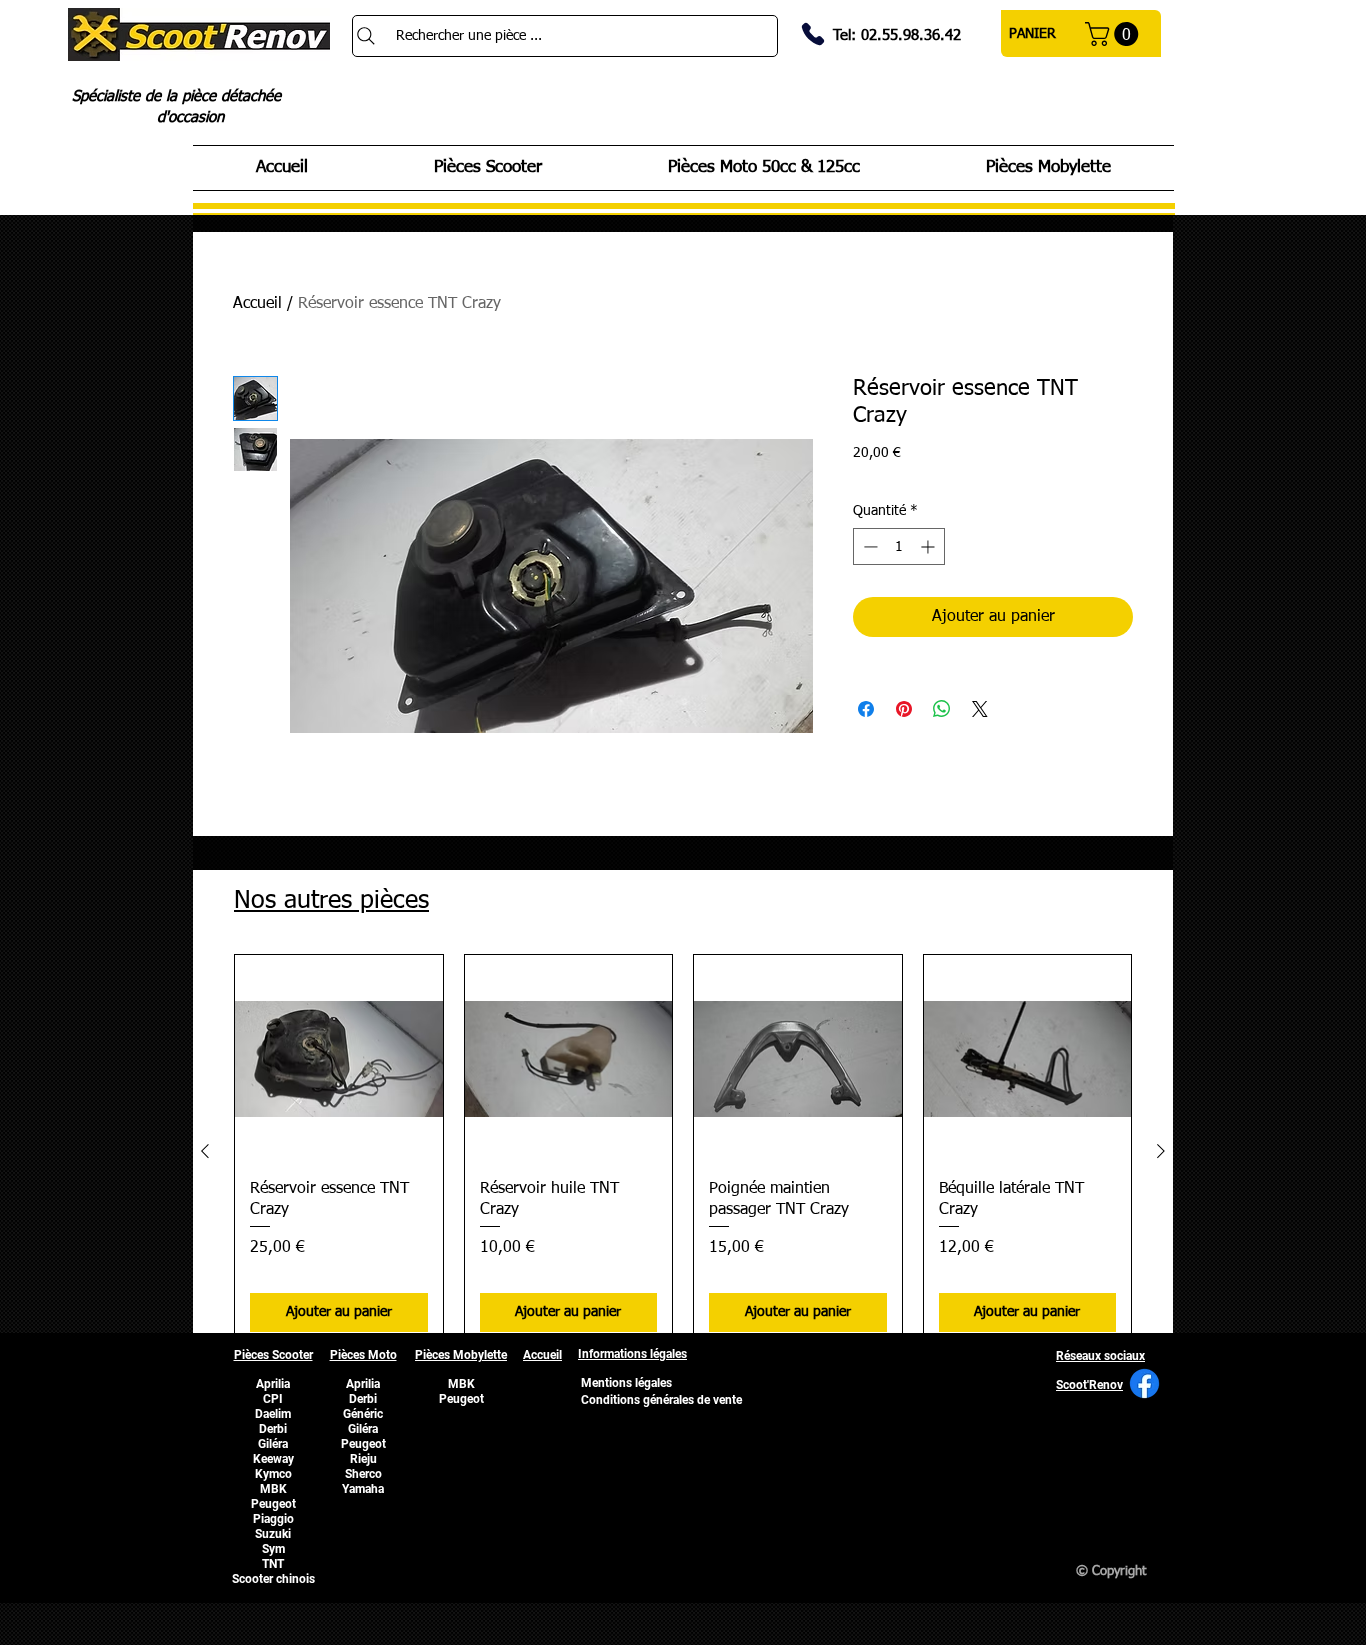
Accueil (257, 304)
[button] (1114, 34)
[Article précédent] (205, 1151)
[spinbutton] (899, 546)
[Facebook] (1144, 1383)
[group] (683, 1151)
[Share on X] (980, 709)
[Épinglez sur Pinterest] (904, 709)
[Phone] (813, 34)
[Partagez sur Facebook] (866, 709)
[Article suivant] (1161, 1151)
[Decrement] (868, 546)
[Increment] (929, 546)
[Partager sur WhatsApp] (942, 709)
